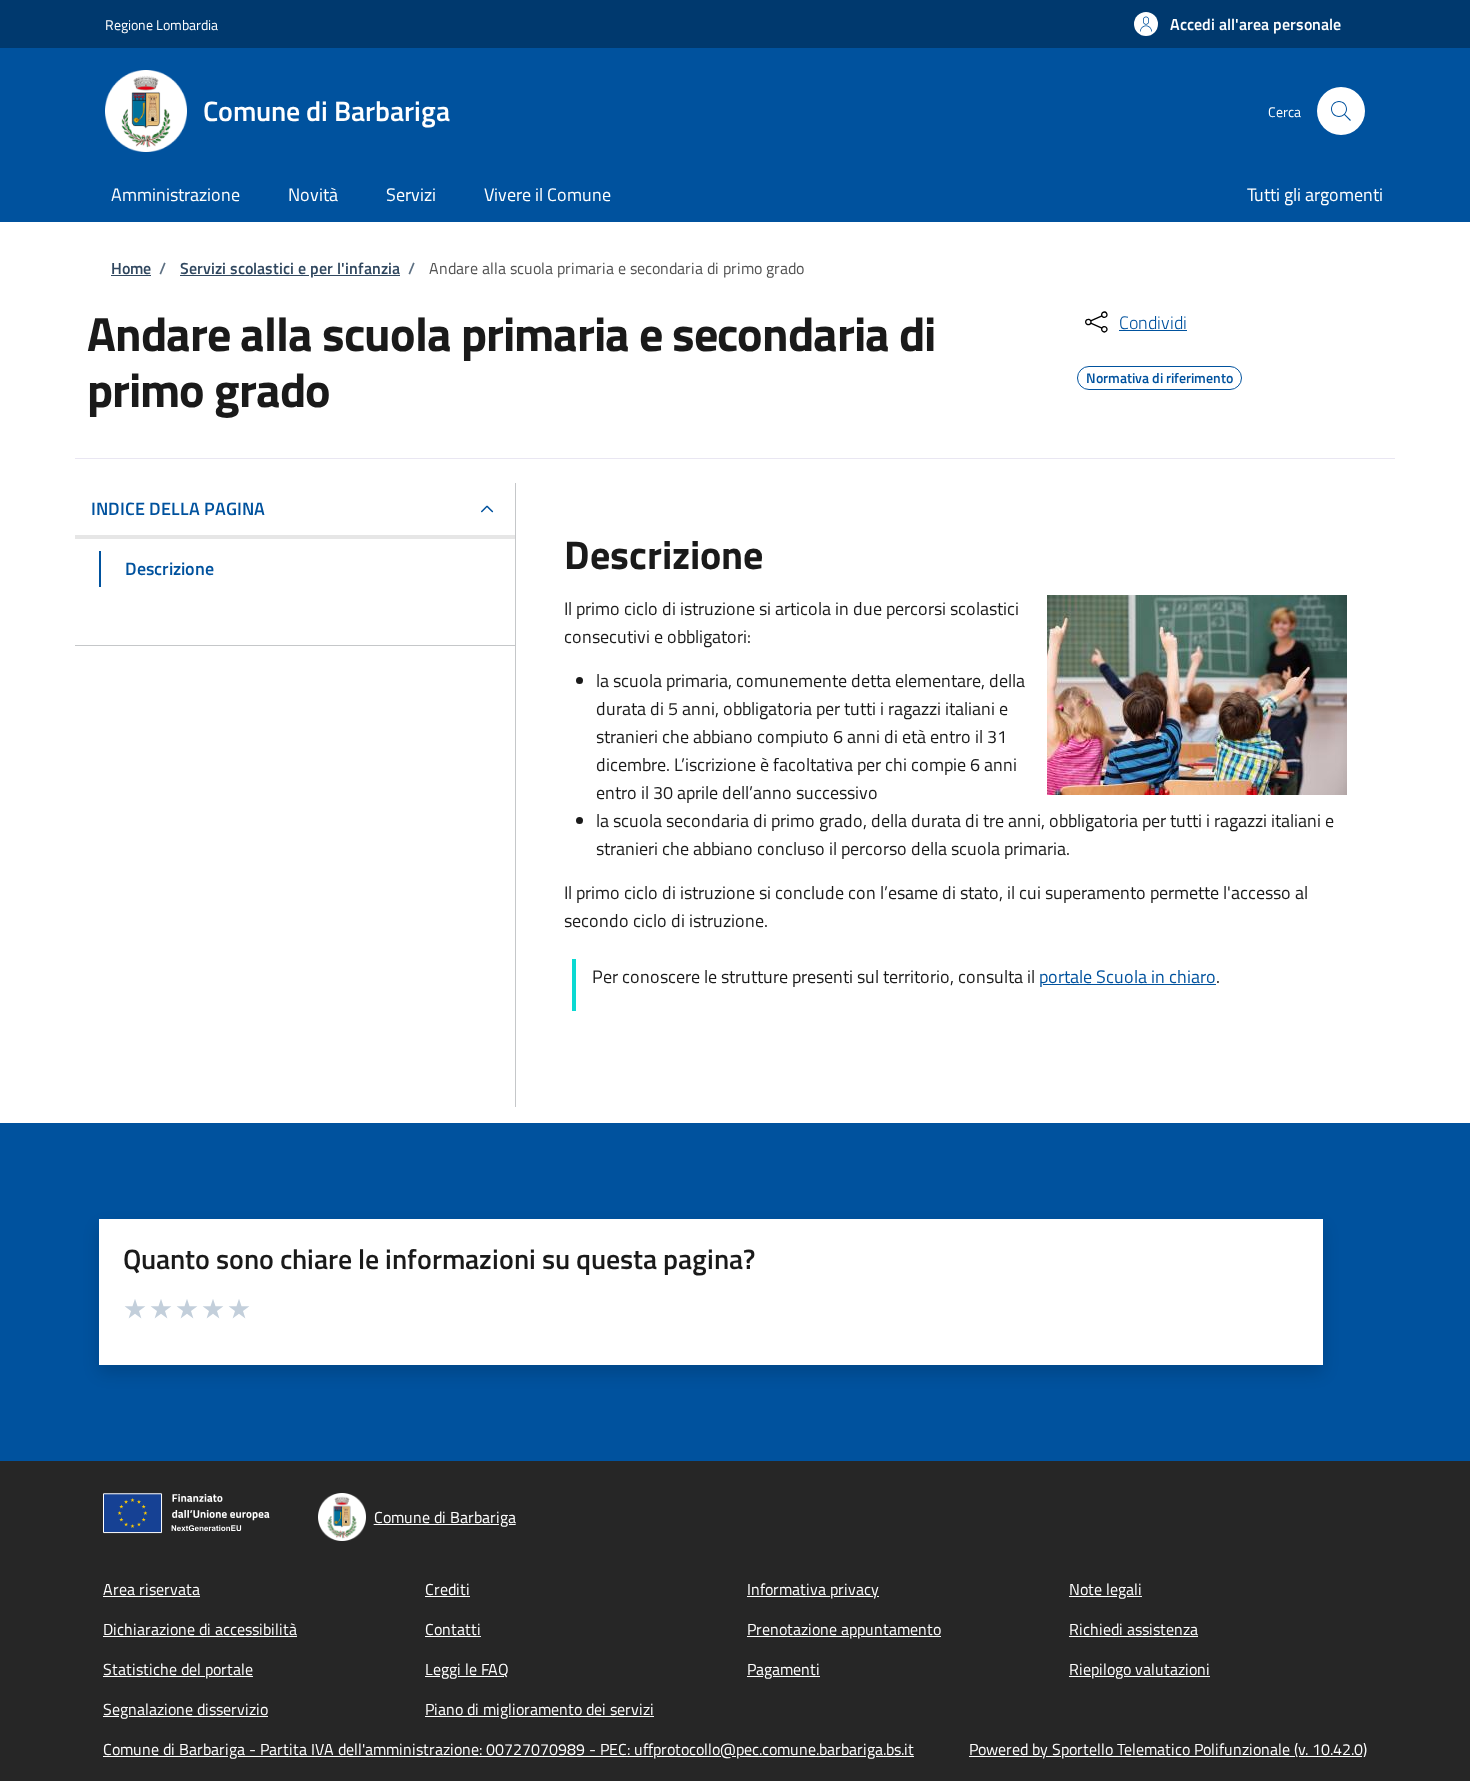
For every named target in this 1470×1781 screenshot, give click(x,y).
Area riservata (151, 1589)
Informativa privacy (813, 1589)
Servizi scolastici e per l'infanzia (290, 268)
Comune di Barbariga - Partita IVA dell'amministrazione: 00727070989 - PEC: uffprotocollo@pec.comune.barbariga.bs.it (508, 1749)
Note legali (1105, 1589)
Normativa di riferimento (1159, 375)
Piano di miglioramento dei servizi (539, 1709)
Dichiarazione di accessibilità (200, 1629)
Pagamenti (783, 1669)
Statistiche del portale (178, 1669)
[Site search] (1341, 111)
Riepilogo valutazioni (1139, 1669)
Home (131, 268)
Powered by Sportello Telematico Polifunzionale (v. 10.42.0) (1168, 1749)
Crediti (447, 1589)
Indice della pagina (178, 508)
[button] (1237, 24)
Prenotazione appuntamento (844, 1629)
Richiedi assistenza (1133, 1629)
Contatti (453, 1629)
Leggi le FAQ (467, 1669)
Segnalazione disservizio (185, 1709)
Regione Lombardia (161, 24)
